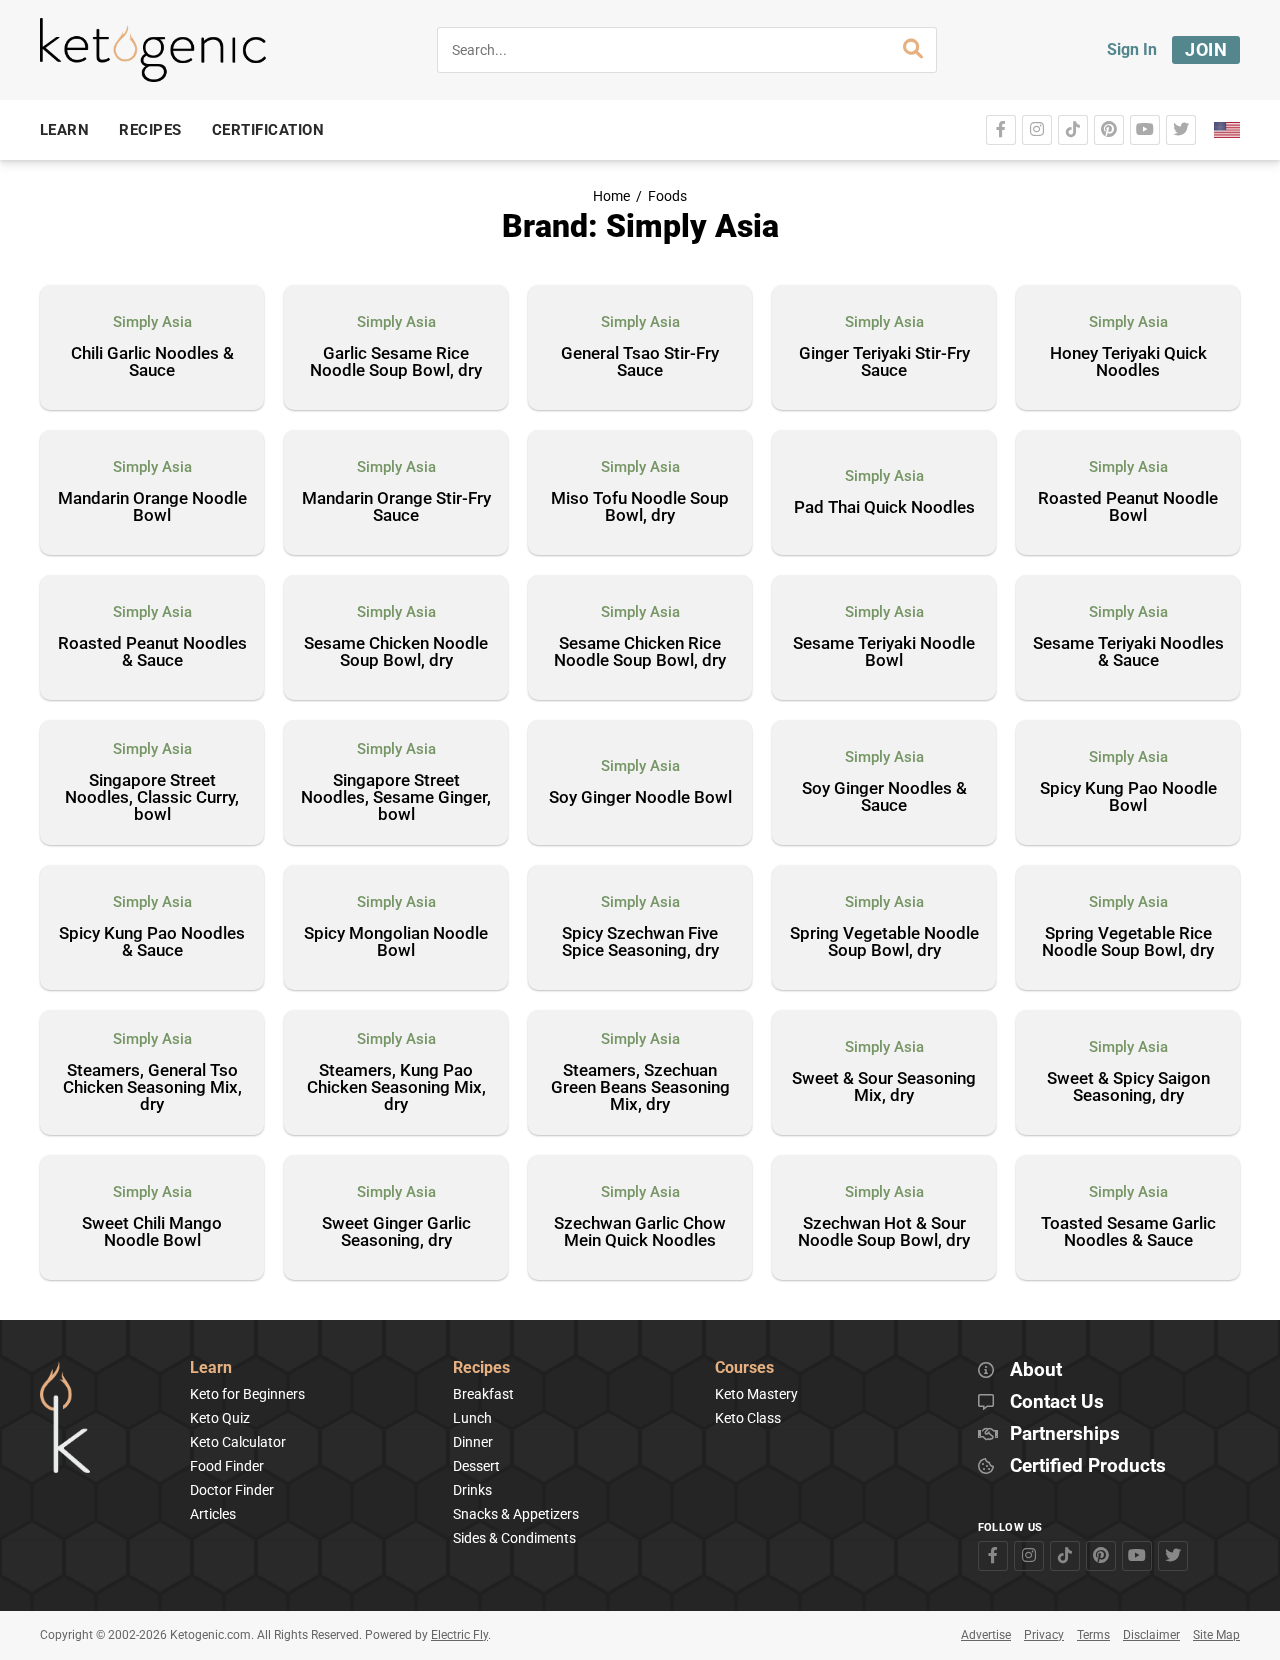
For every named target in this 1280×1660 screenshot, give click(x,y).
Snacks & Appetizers (516, 1514)
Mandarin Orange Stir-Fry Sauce (396, 507)
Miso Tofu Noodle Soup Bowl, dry (640, 507)
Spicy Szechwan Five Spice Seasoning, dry (640, 942)
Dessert (476, 1466)
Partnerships (1065, 1434)
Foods (667, 196)
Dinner (473, 1442)
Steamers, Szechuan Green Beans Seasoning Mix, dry (640, 1088)
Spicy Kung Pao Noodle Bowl (1128, 797)
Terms (1093, 1635)
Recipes (481, 1368)
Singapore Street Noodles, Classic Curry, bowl (152, 798)
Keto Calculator (238, 1442)
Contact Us (1057, 1402)
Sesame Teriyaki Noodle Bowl (884, 652)
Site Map (1216, 1635)
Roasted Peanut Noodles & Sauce (152, 652)
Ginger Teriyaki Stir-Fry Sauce (884, 362)
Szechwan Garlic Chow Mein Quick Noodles (640, 1232)
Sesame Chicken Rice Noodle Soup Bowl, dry (640, 652)
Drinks (472, 1490)
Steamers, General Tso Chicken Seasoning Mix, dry (152, 1088)
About (1036, 1370)
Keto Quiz (220, 1418)
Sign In (1132, 49)
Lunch (472, 1418)
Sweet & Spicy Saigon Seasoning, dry (1128, 1087)
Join (1206, 49)
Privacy (1044, 1635)
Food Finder (227, 1466)
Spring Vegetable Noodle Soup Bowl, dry (884, 942)
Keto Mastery (756, 1394)
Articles (213, 1514)
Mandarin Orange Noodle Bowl (152, 507)
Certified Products (1088, 1466)
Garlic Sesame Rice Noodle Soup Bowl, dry (396, 362)
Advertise (986, 1635)
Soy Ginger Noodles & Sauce (884, 797)
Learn (211, 1368)
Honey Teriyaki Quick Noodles (1128, 362)
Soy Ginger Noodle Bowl (640, 798)
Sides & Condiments (514, 1538)
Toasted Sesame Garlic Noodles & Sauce (1128, 1232)
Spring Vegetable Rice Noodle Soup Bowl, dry (1128, 942)
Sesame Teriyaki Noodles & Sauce (1128, 652)
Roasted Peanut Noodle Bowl (1128, 507)
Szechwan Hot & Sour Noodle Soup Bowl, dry (884, 1232)
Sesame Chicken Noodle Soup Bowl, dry (396, 652)
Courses (744, 1368)
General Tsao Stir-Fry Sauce (640, 362)
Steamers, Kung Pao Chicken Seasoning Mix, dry (396, 1088)
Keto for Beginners (247, 1394)
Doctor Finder (232, 1490)
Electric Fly (459, 1635)
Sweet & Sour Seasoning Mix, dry (884, 1087)
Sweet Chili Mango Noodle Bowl (152, 1232)
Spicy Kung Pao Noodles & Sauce (152, 942)
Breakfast (483, 1394)
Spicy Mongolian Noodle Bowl (396, 942)
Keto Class (748, 1418)
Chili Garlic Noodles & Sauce (152, 362)
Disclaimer (1151, 1635)
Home (611, 196)
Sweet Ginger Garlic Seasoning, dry (396, 1232)
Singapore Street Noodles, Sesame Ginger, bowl (396, 798)
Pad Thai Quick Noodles (884, 508)
